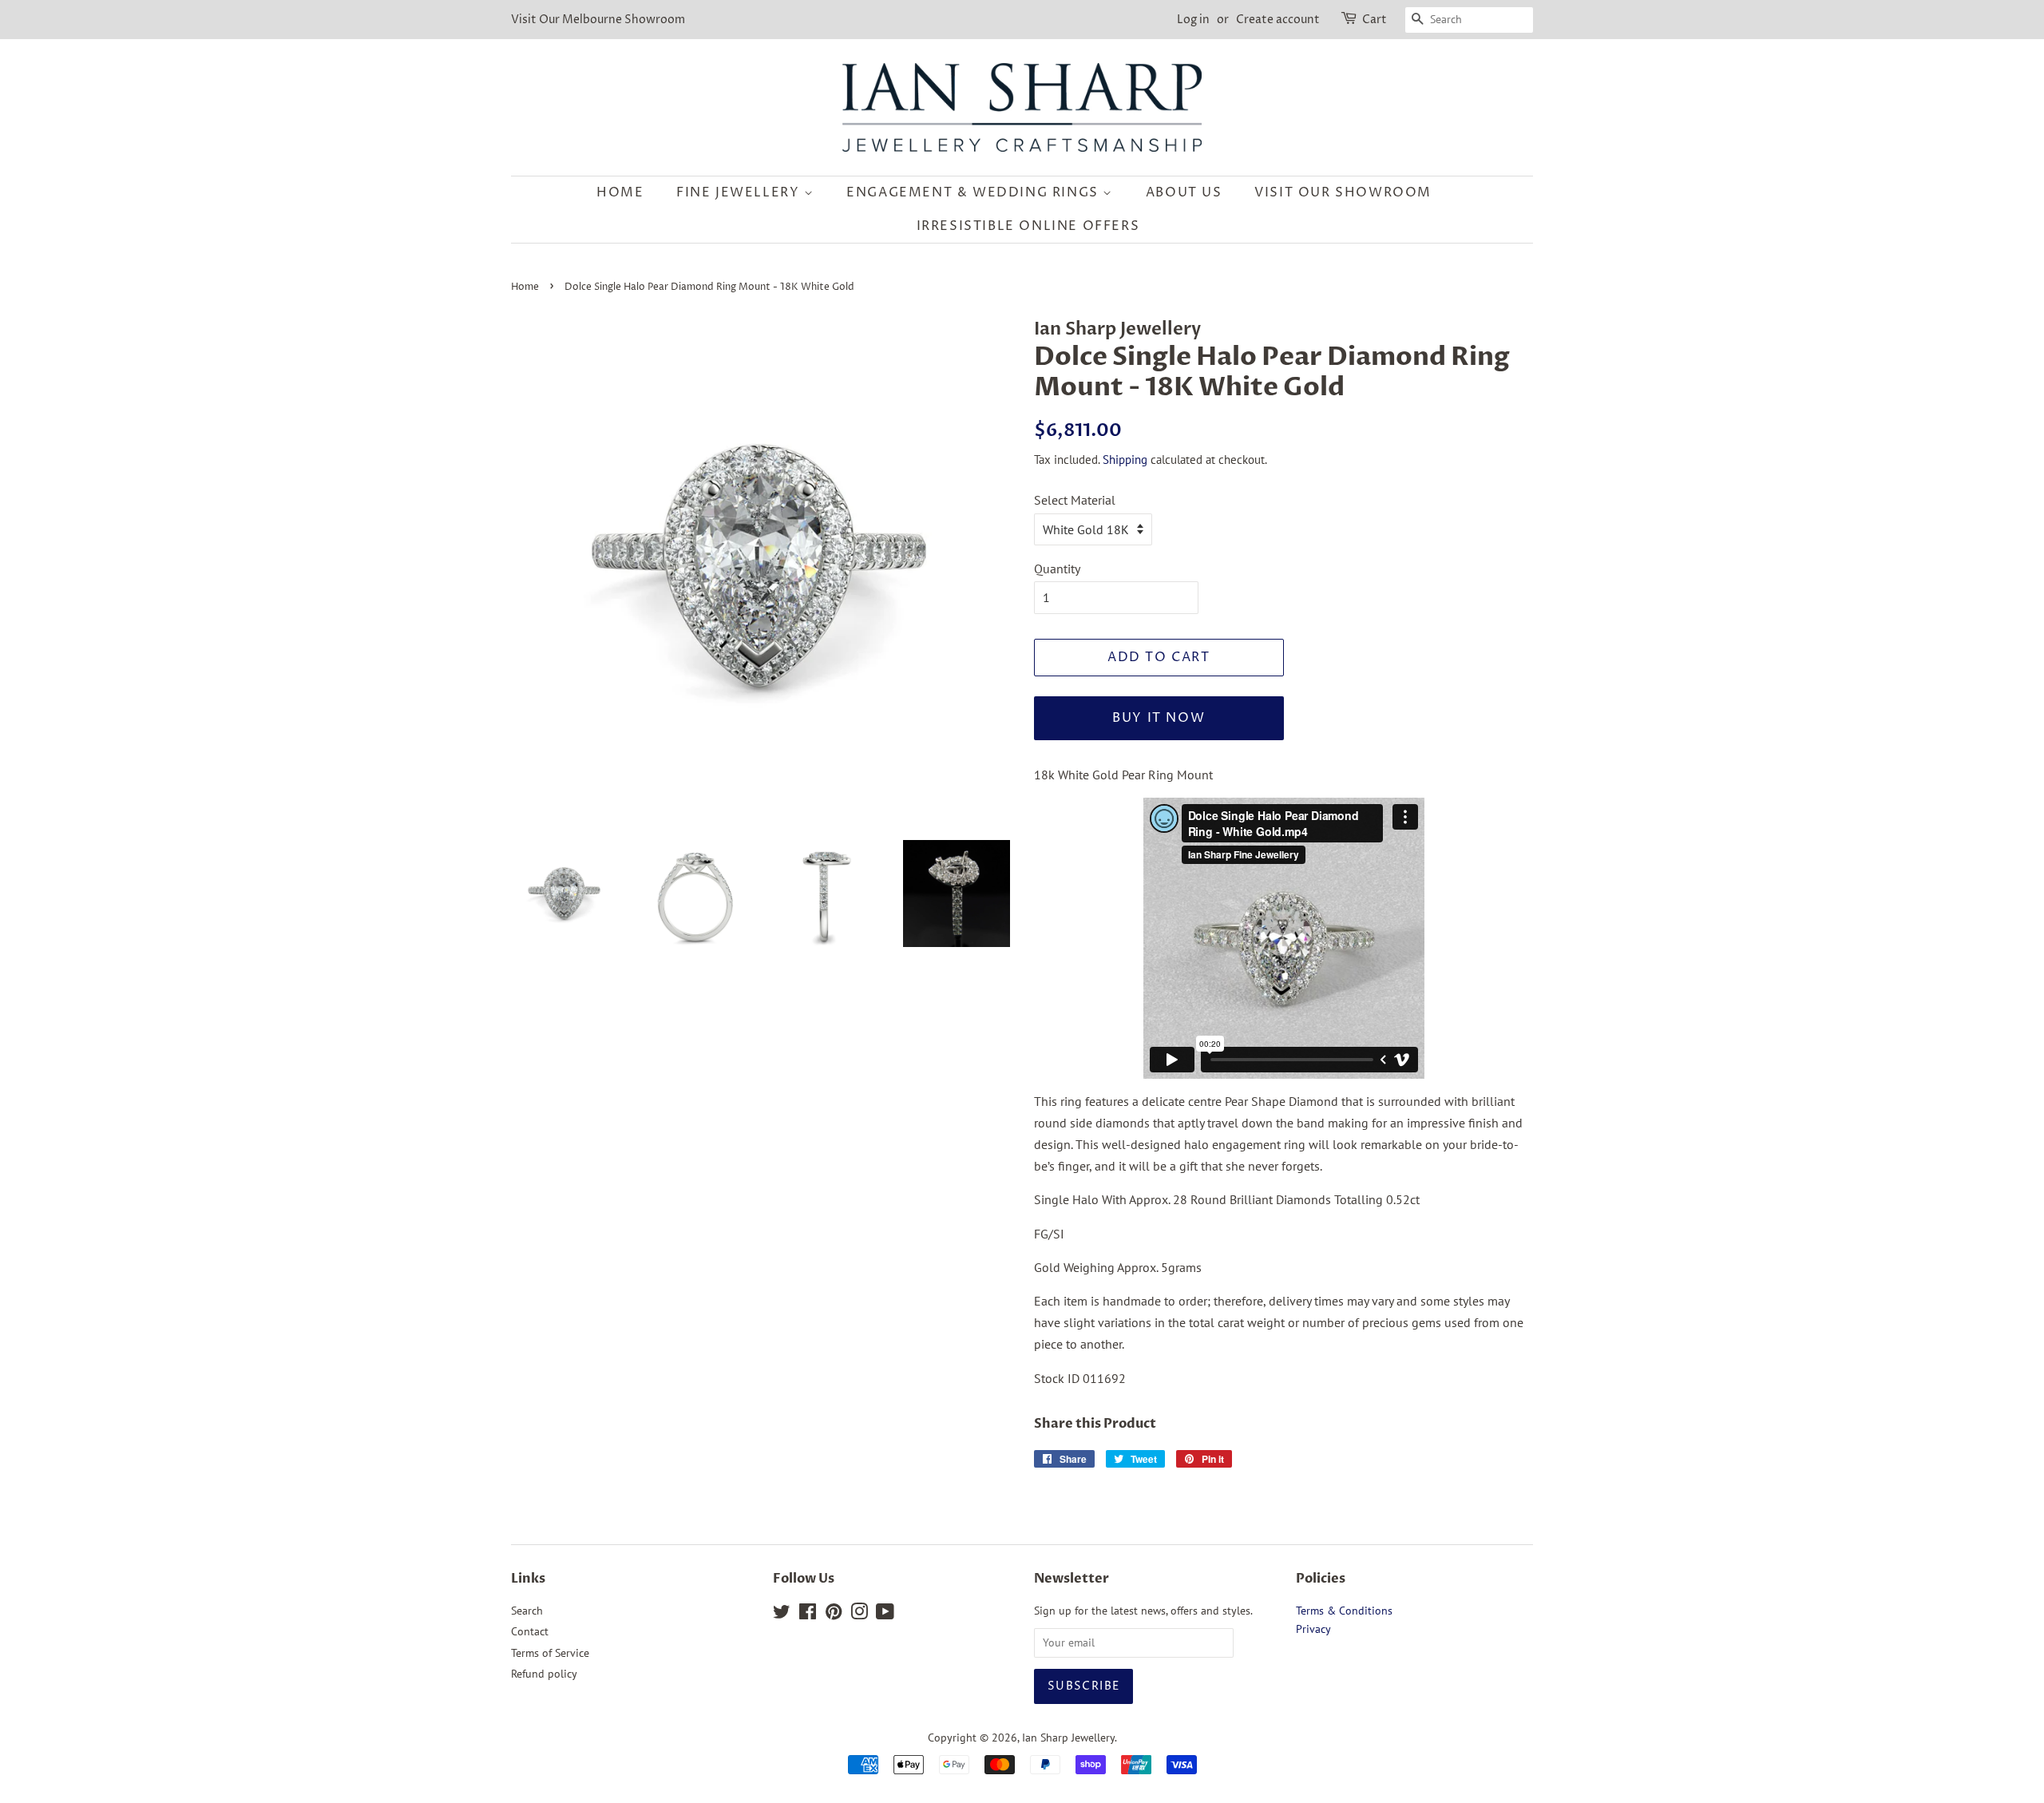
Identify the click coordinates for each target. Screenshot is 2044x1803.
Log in (1193, 20)
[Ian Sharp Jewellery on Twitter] (782, 1615)
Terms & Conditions (1344, 1611)
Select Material (1075, 500)
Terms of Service (550, 1653)
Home (620, 192)
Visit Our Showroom (1343, 192)
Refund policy (544, 1674)
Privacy (1313, 1629)
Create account (1278, 20)
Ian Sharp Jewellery (1068, 1738)
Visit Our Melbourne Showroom (598, 20)
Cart (1375, 20)
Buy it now (1159, 718)
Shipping (1125, 460)
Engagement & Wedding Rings (974, 192)
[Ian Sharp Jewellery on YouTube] (885, 1615)
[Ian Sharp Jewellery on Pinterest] (834, 1615)
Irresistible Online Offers (1028, 226)
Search (527, 1611)
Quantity (1057, 569)
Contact (530, 1631)
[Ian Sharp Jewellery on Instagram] (859, 1615)
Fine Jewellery (740, 192)
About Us (1184, 192)
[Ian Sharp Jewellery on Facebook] (808, 1615)
